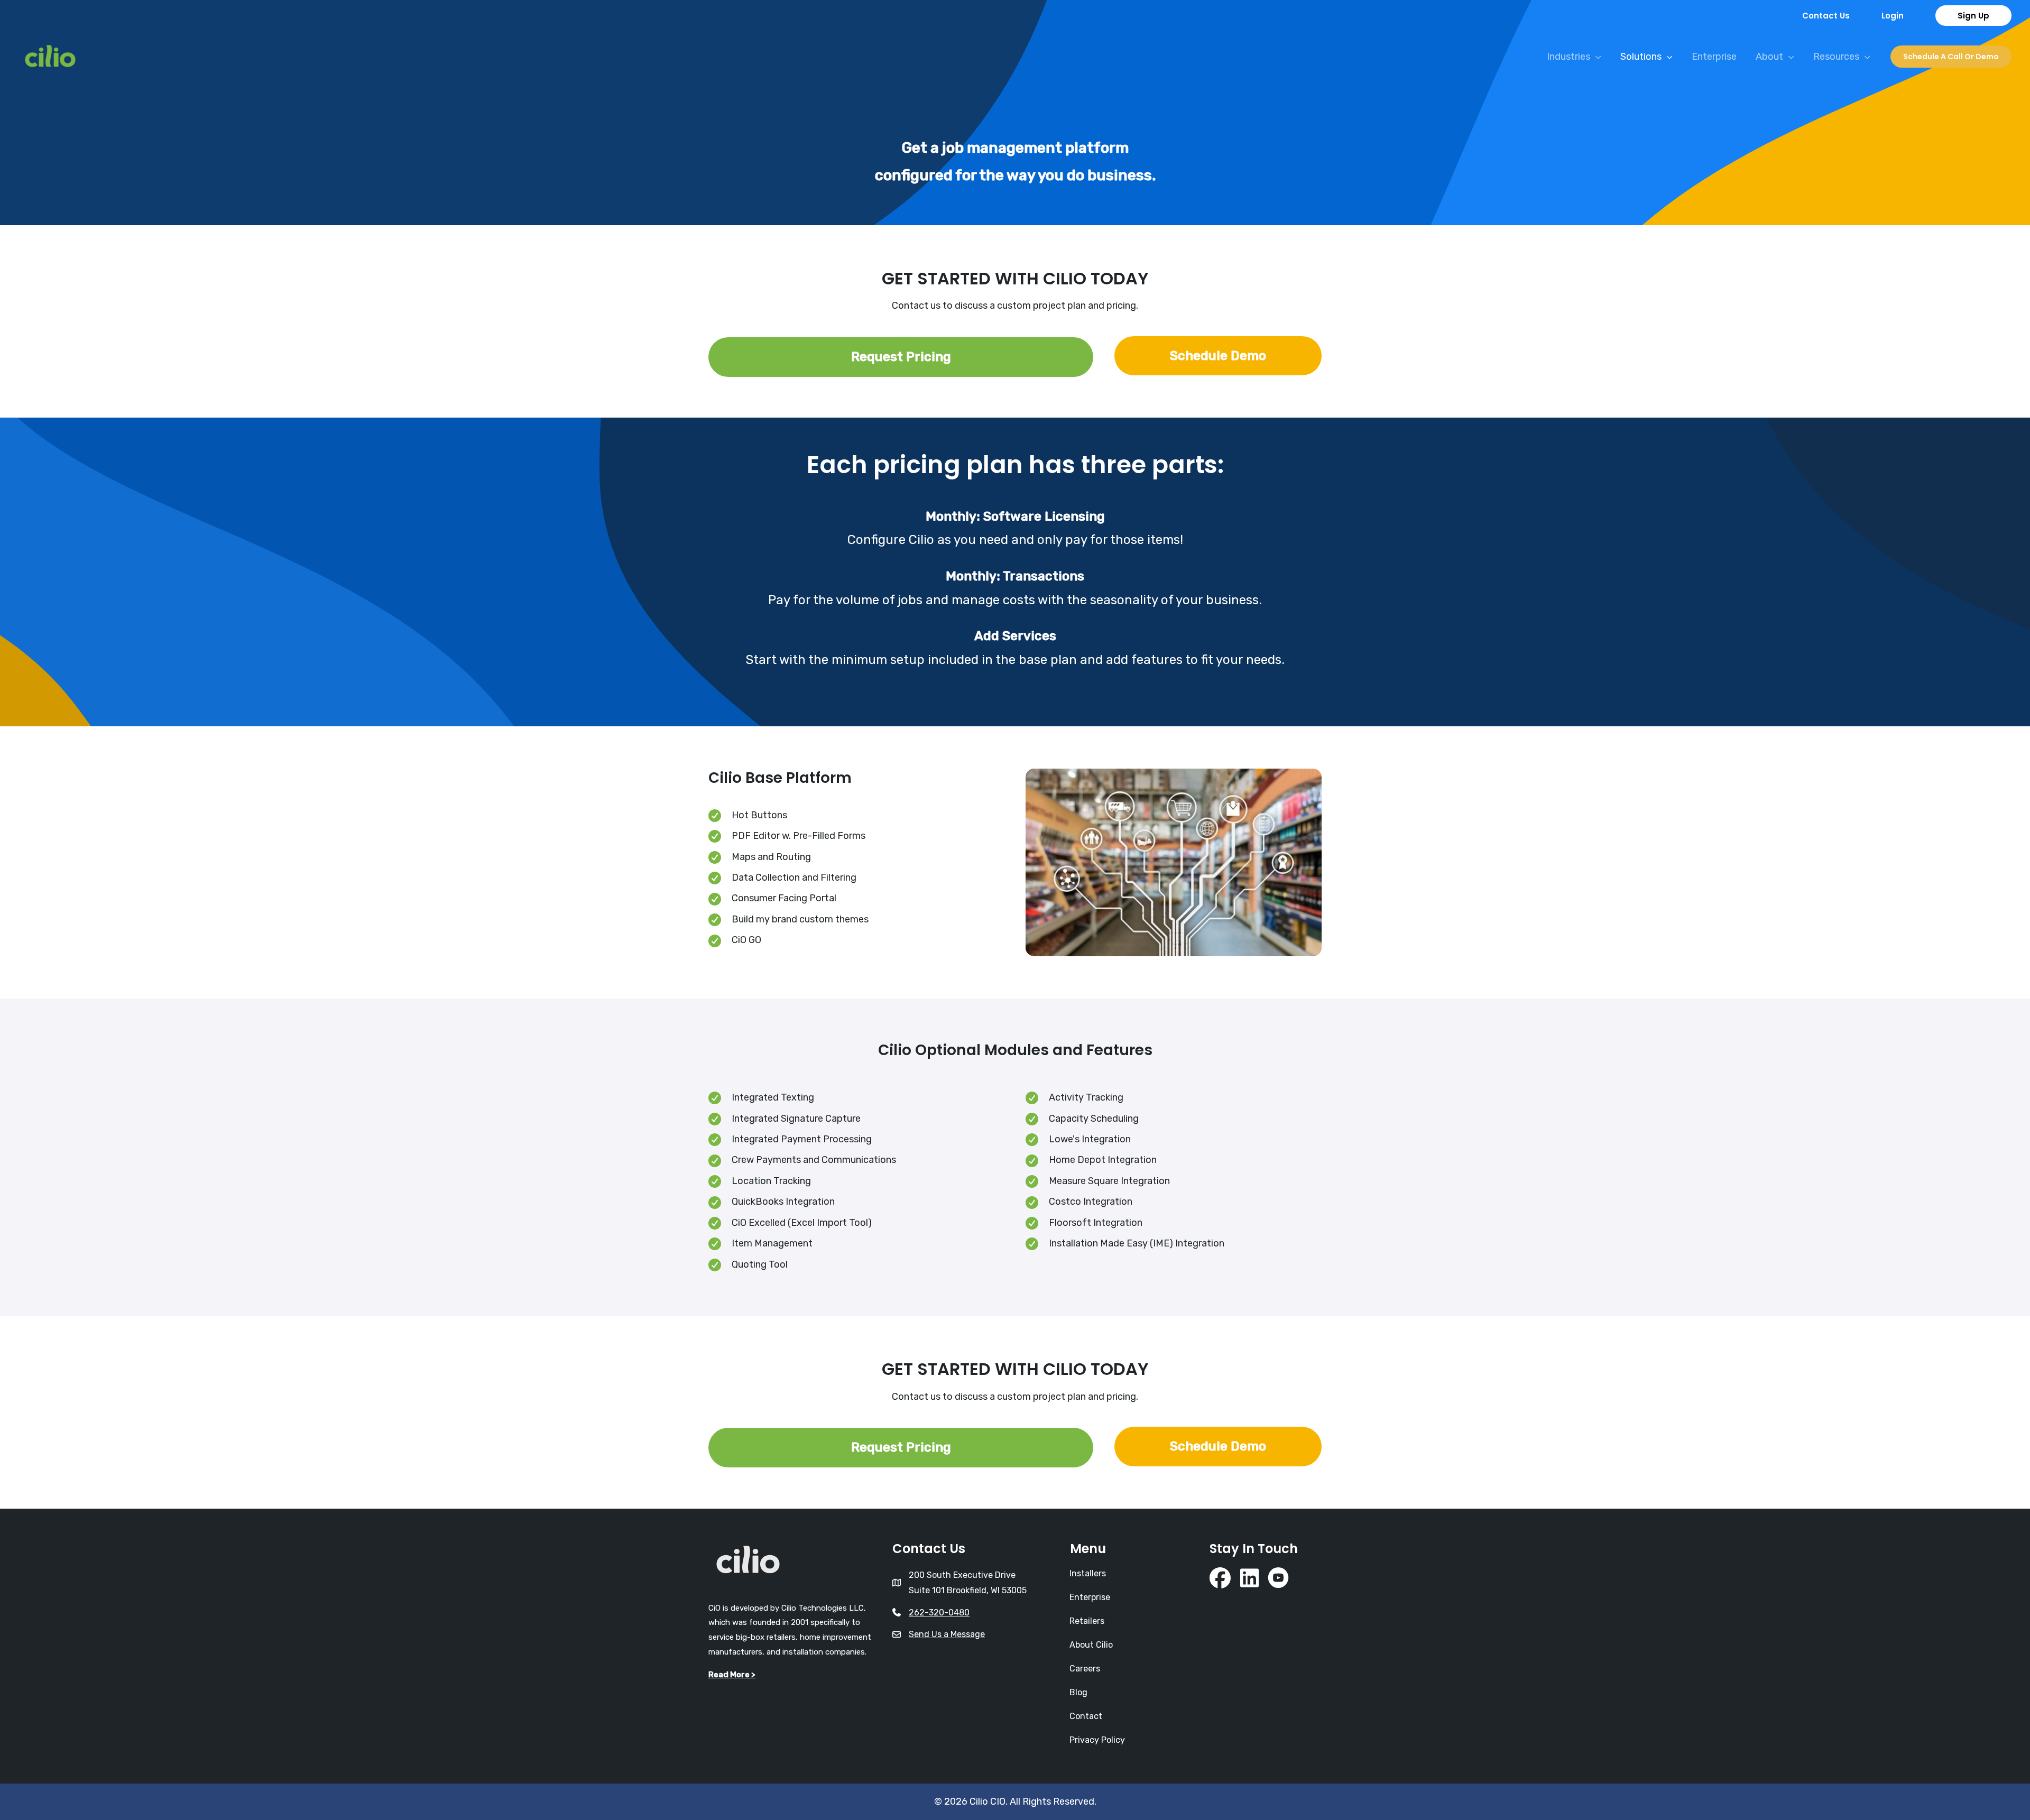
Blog (1078, 1692)
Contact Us (1826, 16)
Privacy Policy (1097, 1740)
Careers (1085, 1669)
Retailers (1087, 1621)
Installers (1088, 1573)
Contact (1086, 1716)
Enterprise (1090, 1597)
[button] (1893, 16)
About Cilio (1091, 1645)
